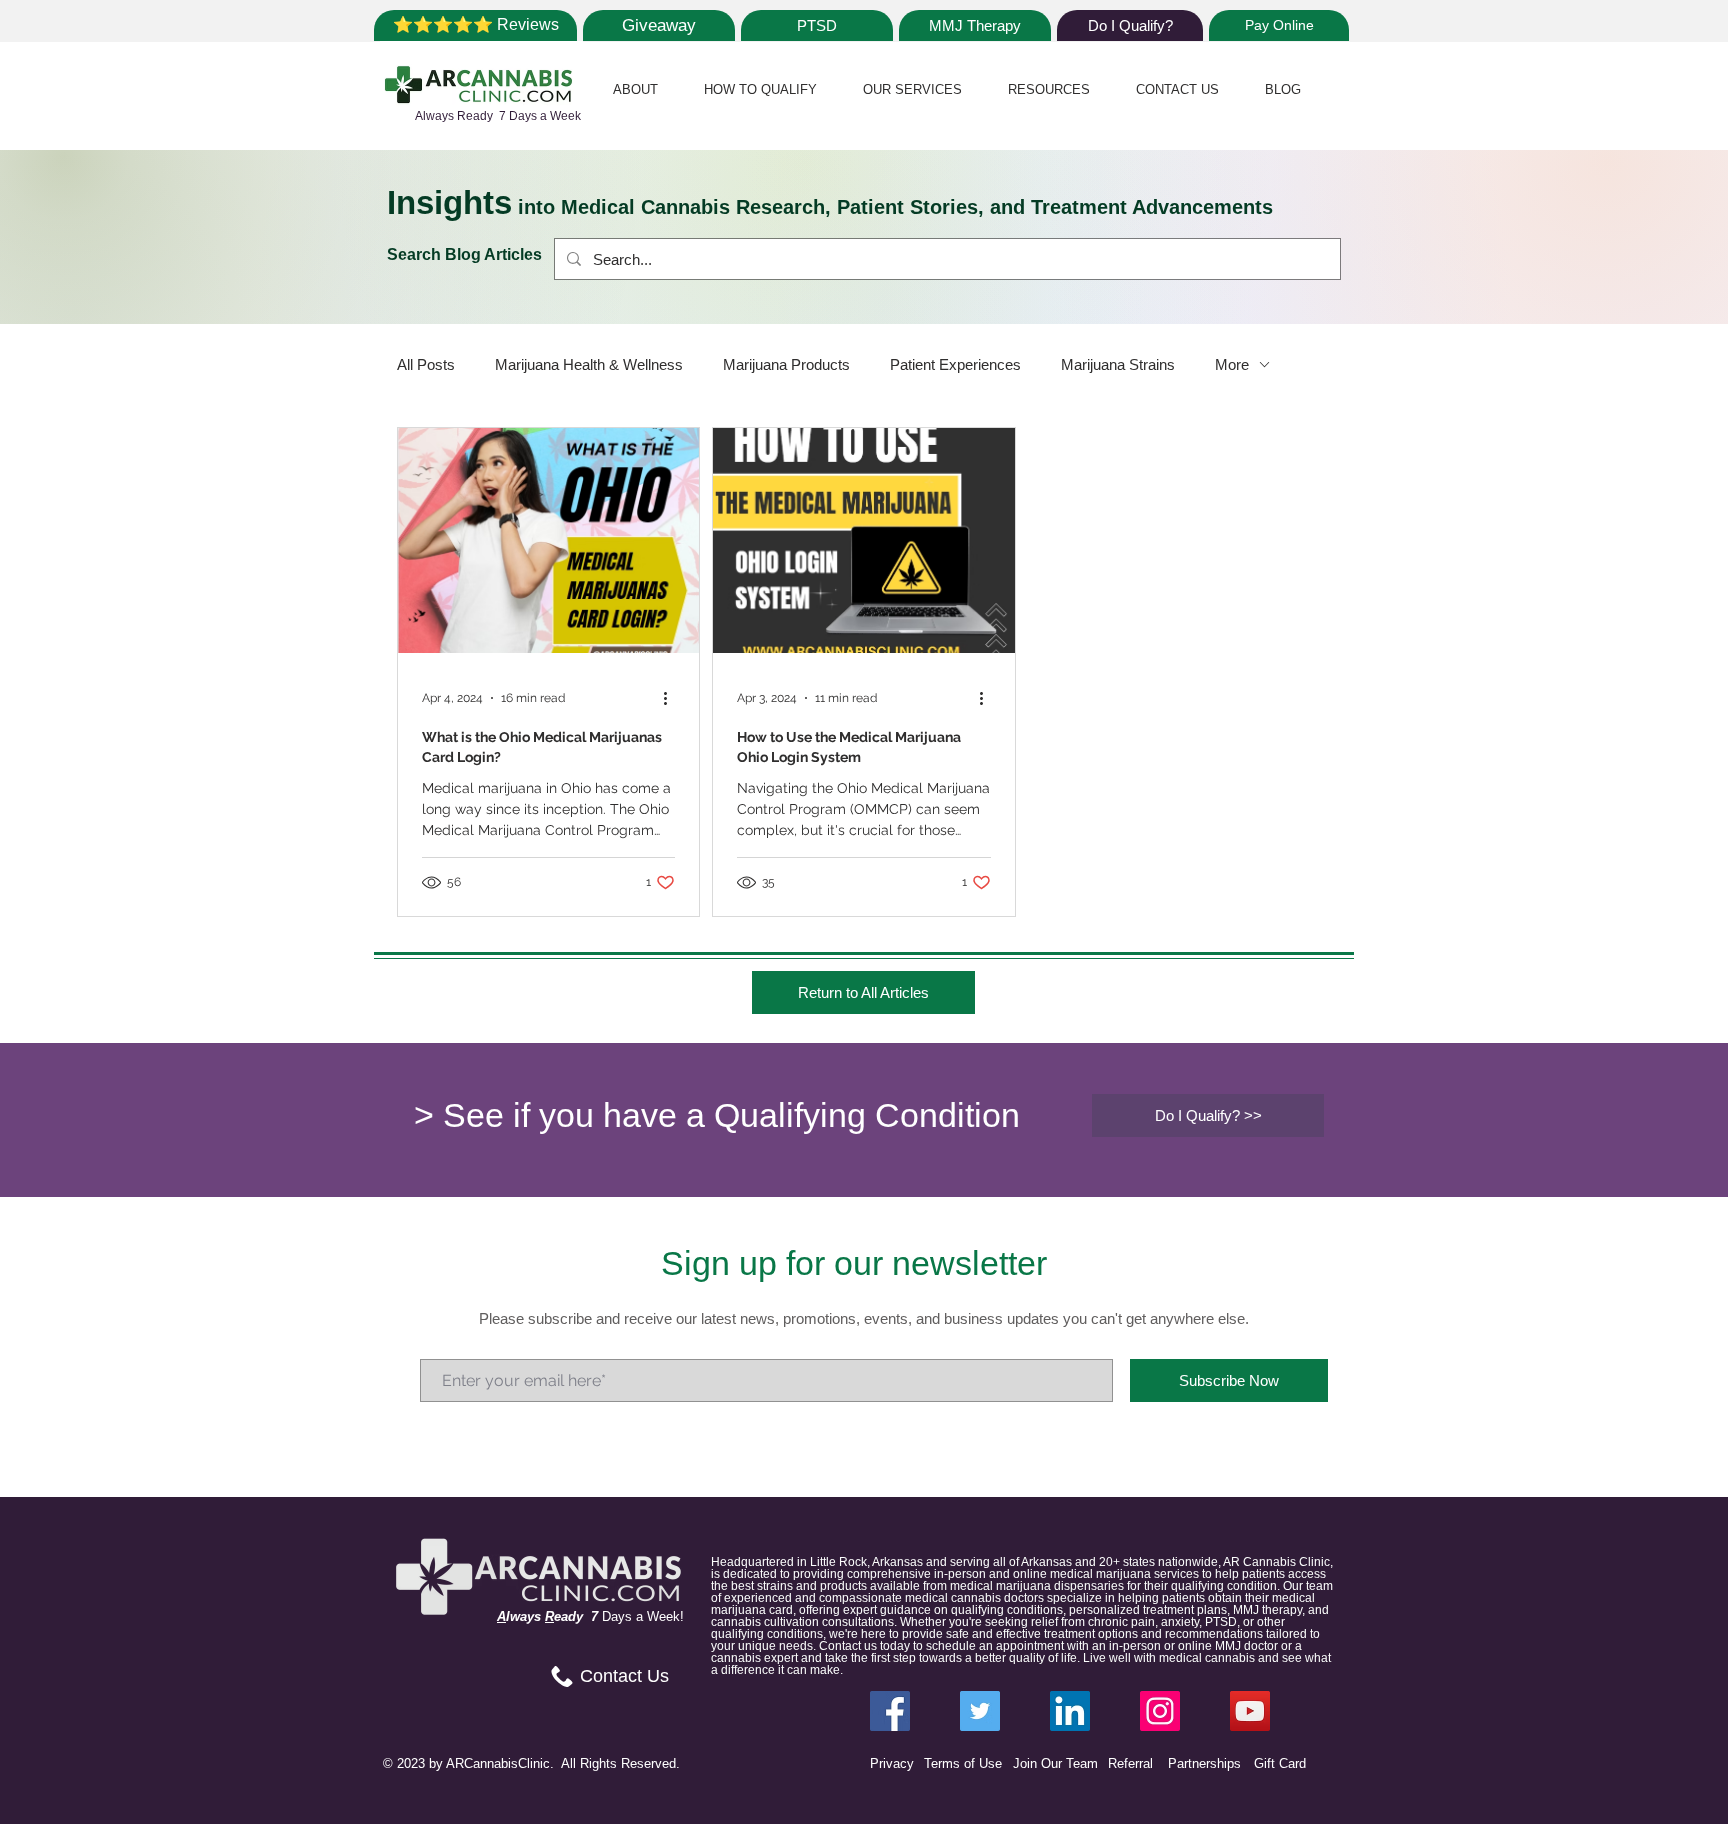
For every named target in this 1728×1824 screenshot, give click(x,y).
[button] (635, 89)
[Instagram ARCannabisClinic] (1160, 1711)
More (1232, 364)
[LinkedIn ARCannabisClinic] (1070, 1711)
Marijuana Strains (1118, 364)
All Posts (426, 364)
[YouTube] (1250, 1711)
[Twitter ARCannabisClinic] (980, 1711)
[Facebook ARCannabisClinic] (890, 1711)
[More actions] (672, 698)
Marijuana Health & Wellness (589, 364)
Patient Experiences (955, 364)
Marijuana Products (786, 364)
